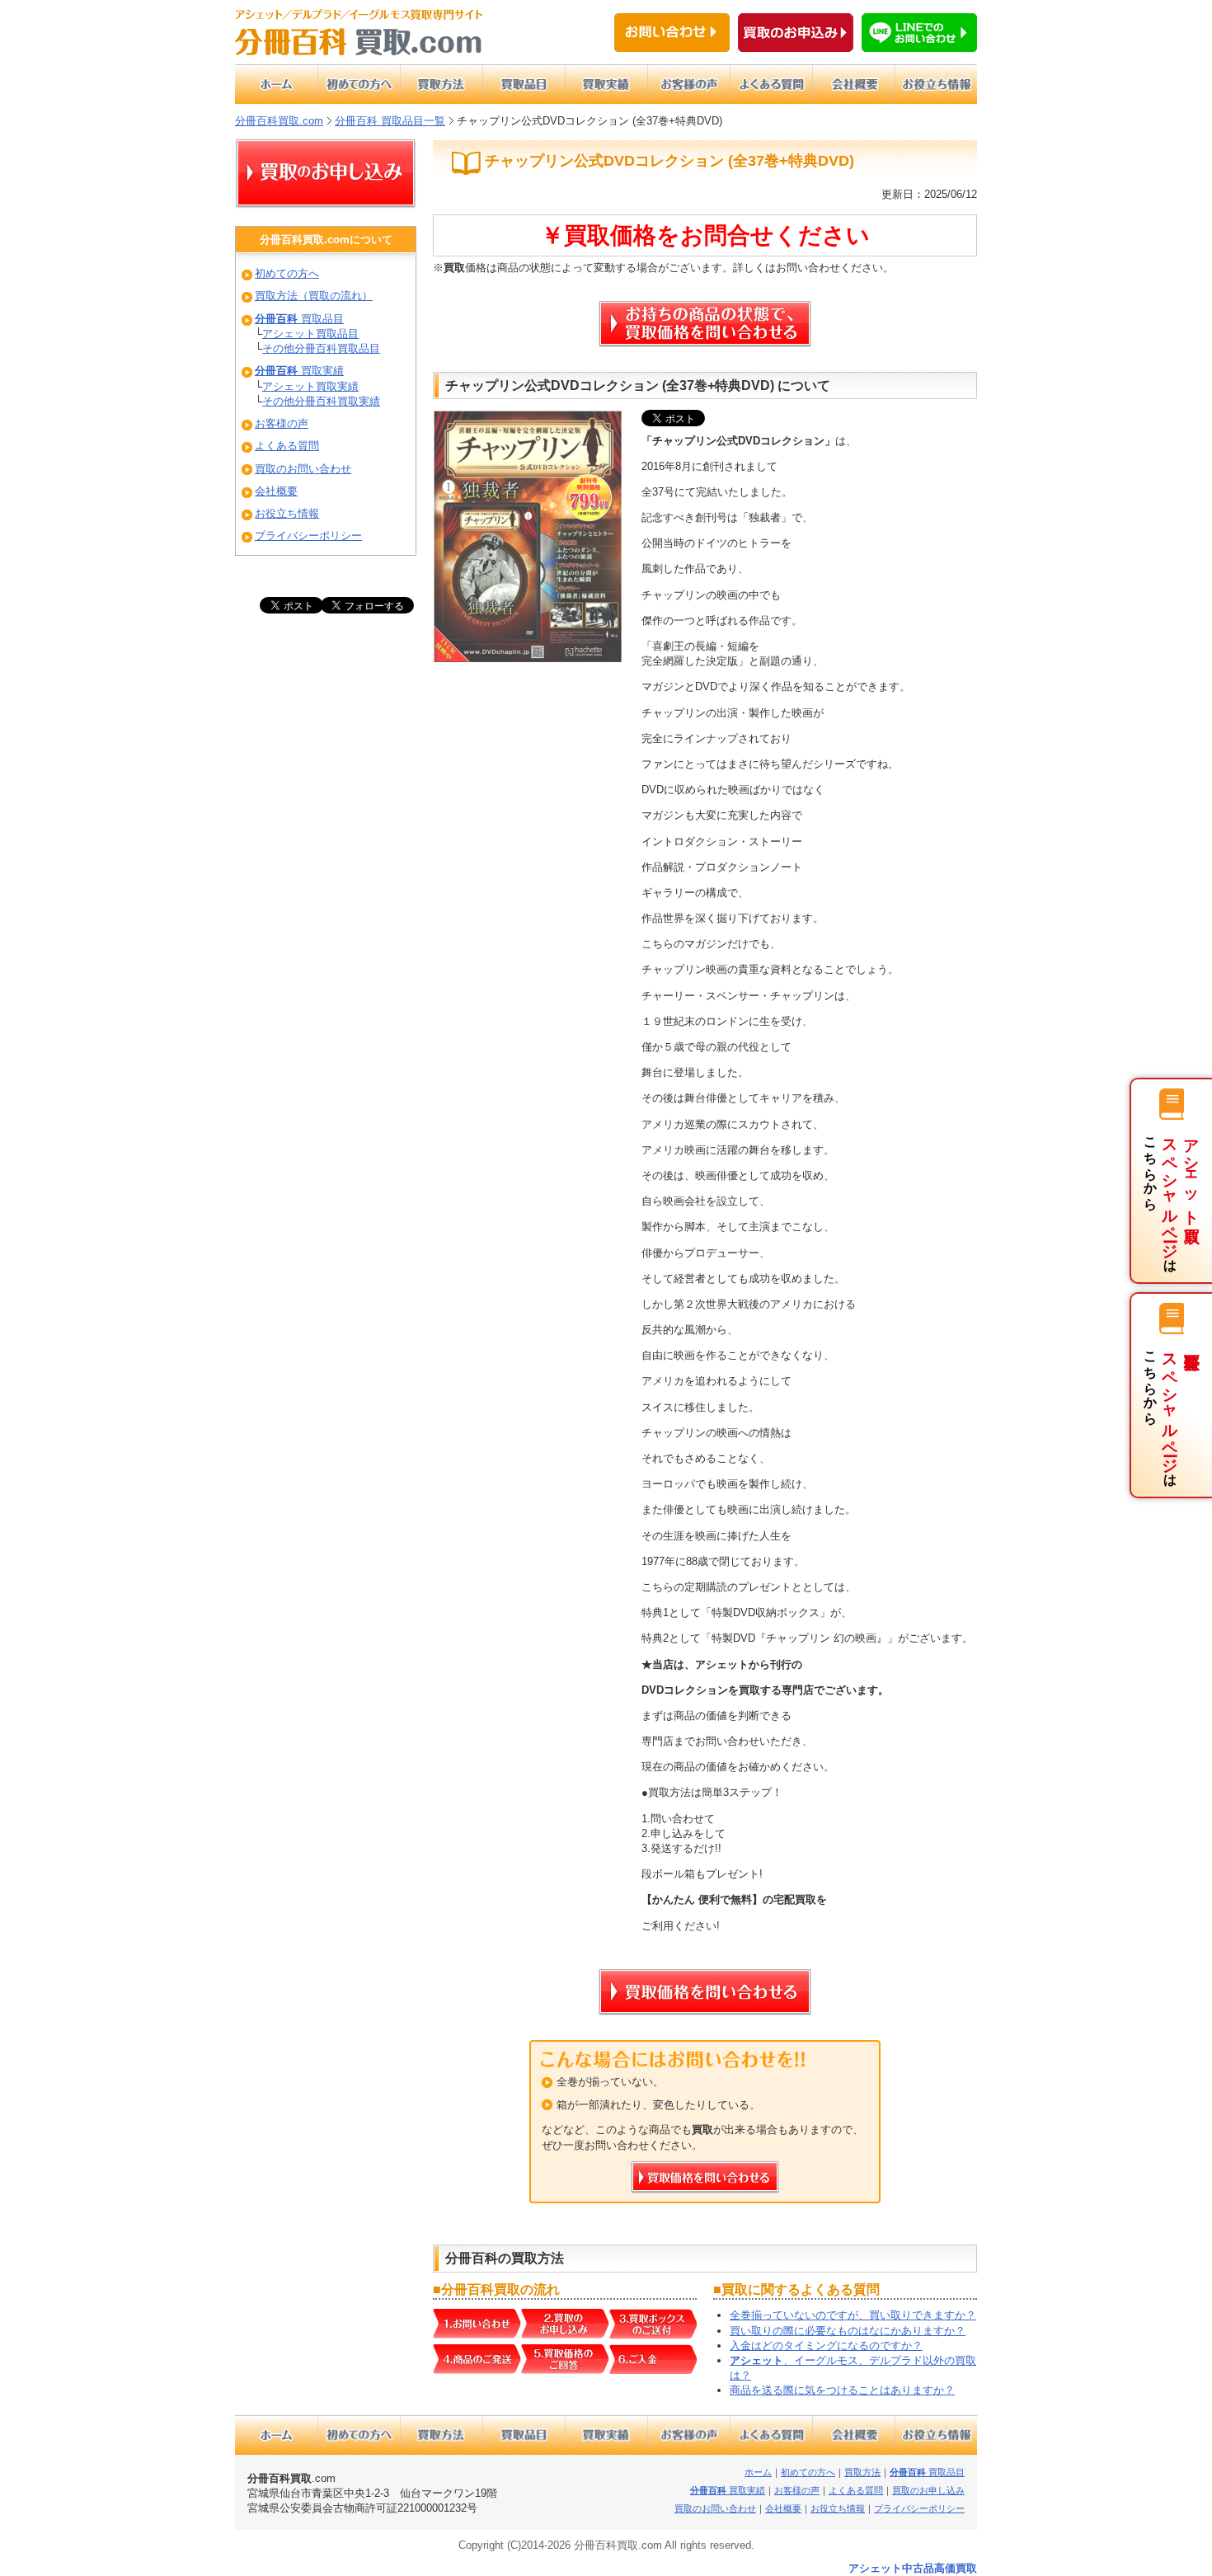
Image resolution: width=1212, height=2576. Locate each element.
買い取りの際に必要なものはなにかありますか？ (848, 2331)
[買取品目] (524, 84)
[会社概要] (853, 84)
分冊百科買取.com (279, 121)
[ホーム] (276, 84)
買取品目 (299, 319)
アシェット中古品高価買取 (913, 2568)
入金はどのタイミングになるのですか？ (826, 2346)
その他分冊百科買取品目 (321, 348)
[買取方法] (441, 84)
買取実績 (299, 371)
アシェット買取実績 (310, 386)
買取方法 (862, 2472)
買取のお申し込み (928, 2490)
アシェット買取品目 (310, 334)
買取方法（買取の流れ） (314, 296)
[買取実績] (606, 84)
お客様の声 (282, 423)
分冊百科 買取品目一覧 (390, 121)
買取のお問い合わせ (303, 469)
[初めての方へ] (359, 84)
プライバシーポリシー (308, 536)
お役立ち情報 (287, 513)
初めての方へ (287, 273)
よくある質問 (287, 446)
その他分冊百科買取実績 (321, 401)
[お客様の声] (688, 84)
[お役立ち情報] (936, 84)
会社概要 (276, 491)
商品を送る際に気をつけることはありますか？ (842, 2390)
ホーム (758, 2472)
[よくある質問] (771, 84)
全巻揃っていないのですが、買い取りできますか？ (853, 2315)
